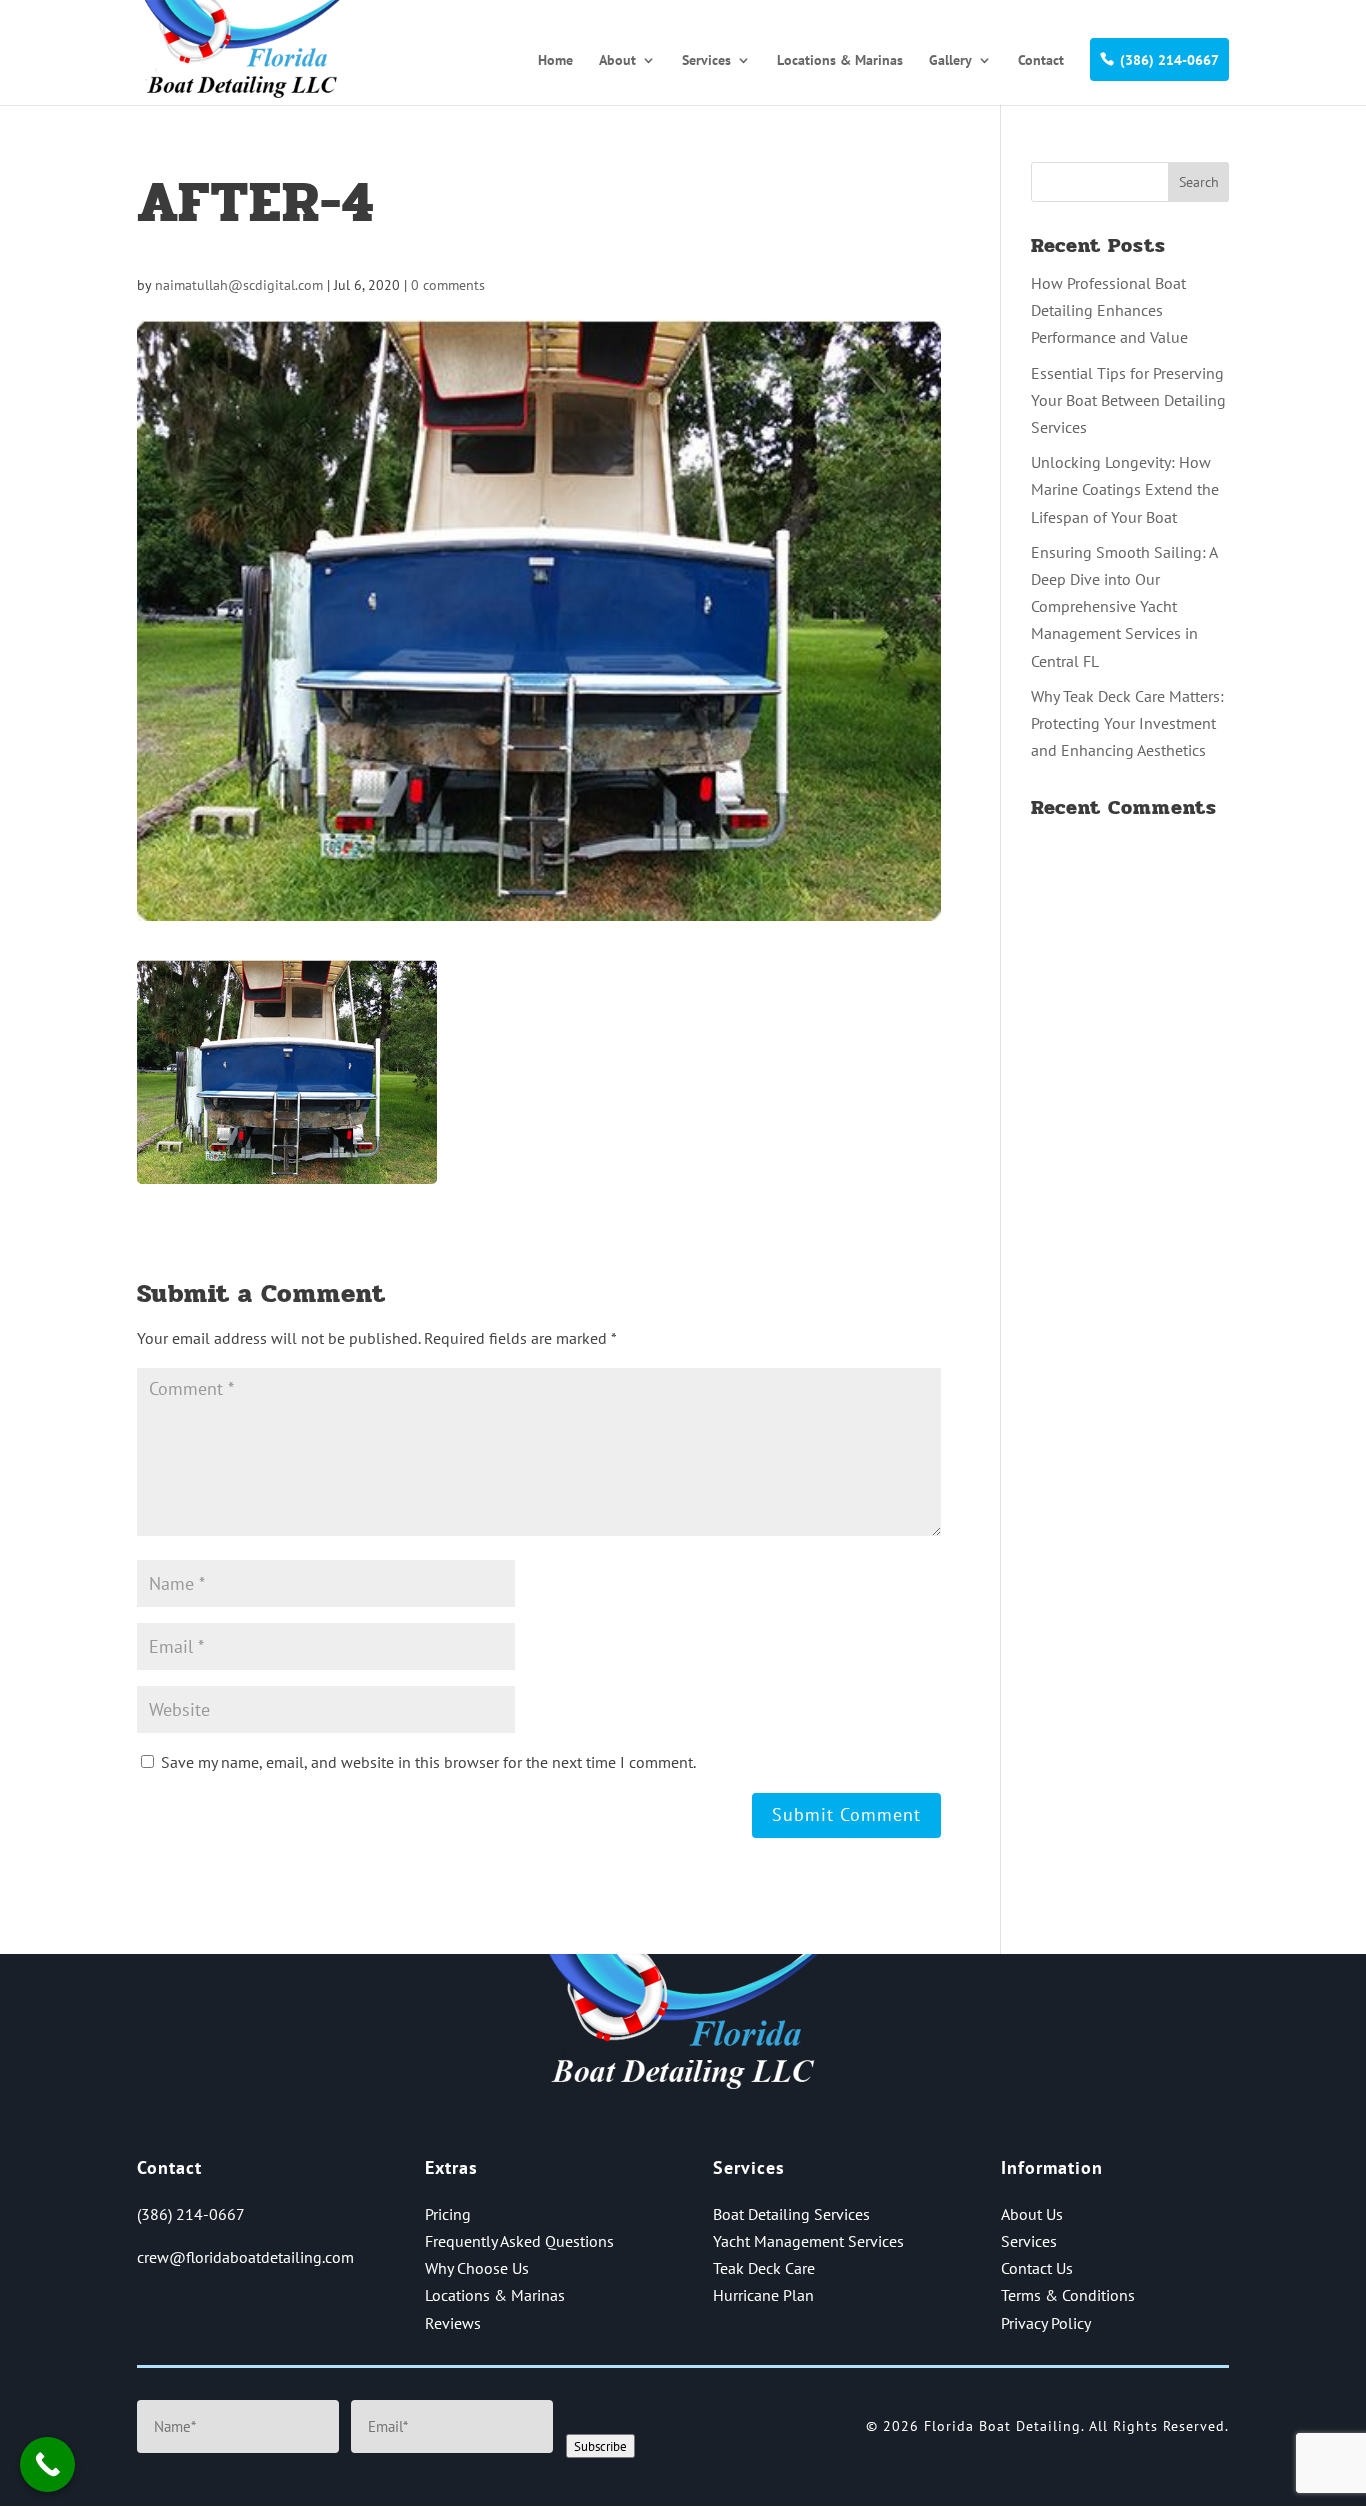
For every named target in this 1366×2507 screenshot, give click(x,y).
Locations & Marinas (840, 61)
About (617, 61)
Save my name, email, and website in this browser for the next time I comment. (428, 1762)
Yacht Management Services (808, 2241)
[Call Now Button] (47, 2464)
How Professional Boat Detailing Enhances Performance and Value (1109, 310)
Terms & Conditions (1068, 2295)
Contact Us (1037, 2268)
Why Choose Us (477, 2268)
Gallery (950, 61)
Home (555, 61)
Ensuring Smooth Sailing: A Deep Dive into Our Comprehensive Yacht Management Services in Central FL (1124, 606)
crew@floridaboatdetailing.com (245, 2257)
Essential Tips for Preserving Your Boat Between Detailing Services (1128, 400)
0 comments (448, 285)
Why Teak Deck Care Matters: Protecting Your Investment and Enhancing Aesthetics (1127, 723)
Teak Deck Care (764, 2268)
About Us (1032, 2214)
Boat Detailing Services (791, 2214)
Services (706, 61)
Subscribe (600, 2446)
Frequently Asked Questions (519, 2241)
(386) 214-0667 (1169, 60)
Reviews (453, 2323)
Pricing (448, 2214)
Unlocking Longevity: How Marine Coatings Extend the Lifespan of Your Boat (1125, 489)
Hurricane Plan (763, 2295)
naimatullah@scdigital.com (239, 285)
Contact (1041, 61)
